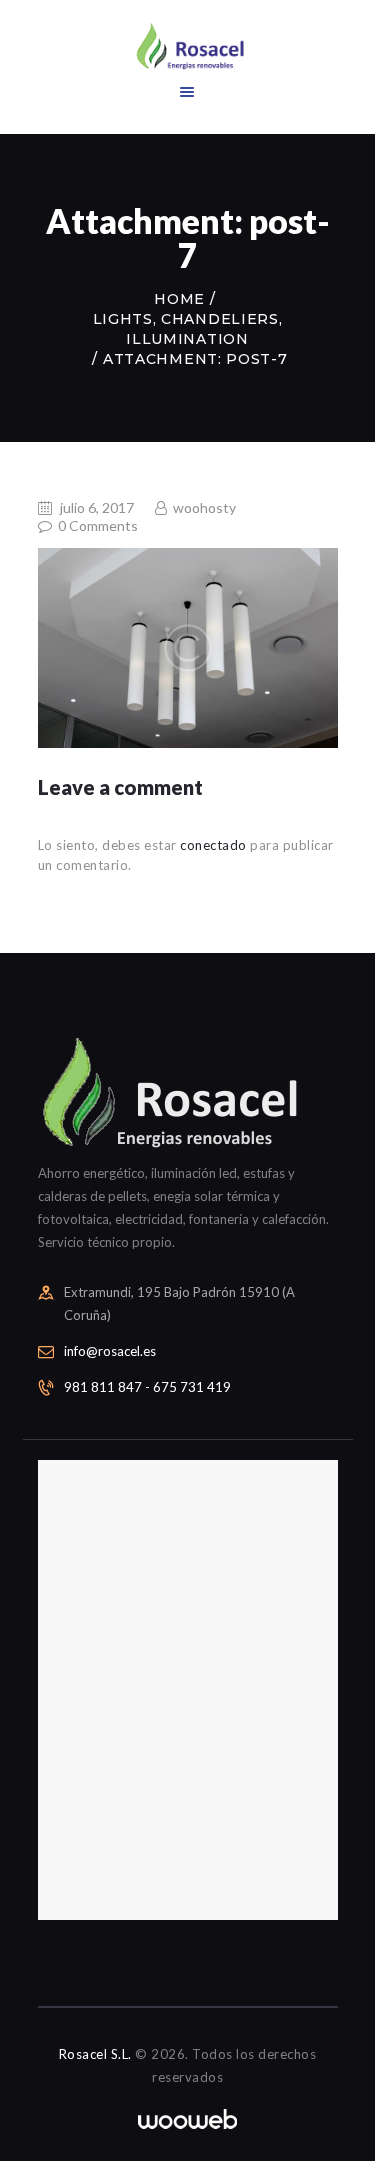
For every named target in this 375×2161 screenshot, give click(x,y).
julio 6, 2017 (97, 507)
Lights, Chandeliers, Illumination (188, 329)
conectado (213, 845)
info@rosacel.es (110, 1351)
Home (179, 299)
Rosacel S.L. (95, 2054)
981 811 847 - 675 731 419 (147, 1387)
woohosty (203, 507)
